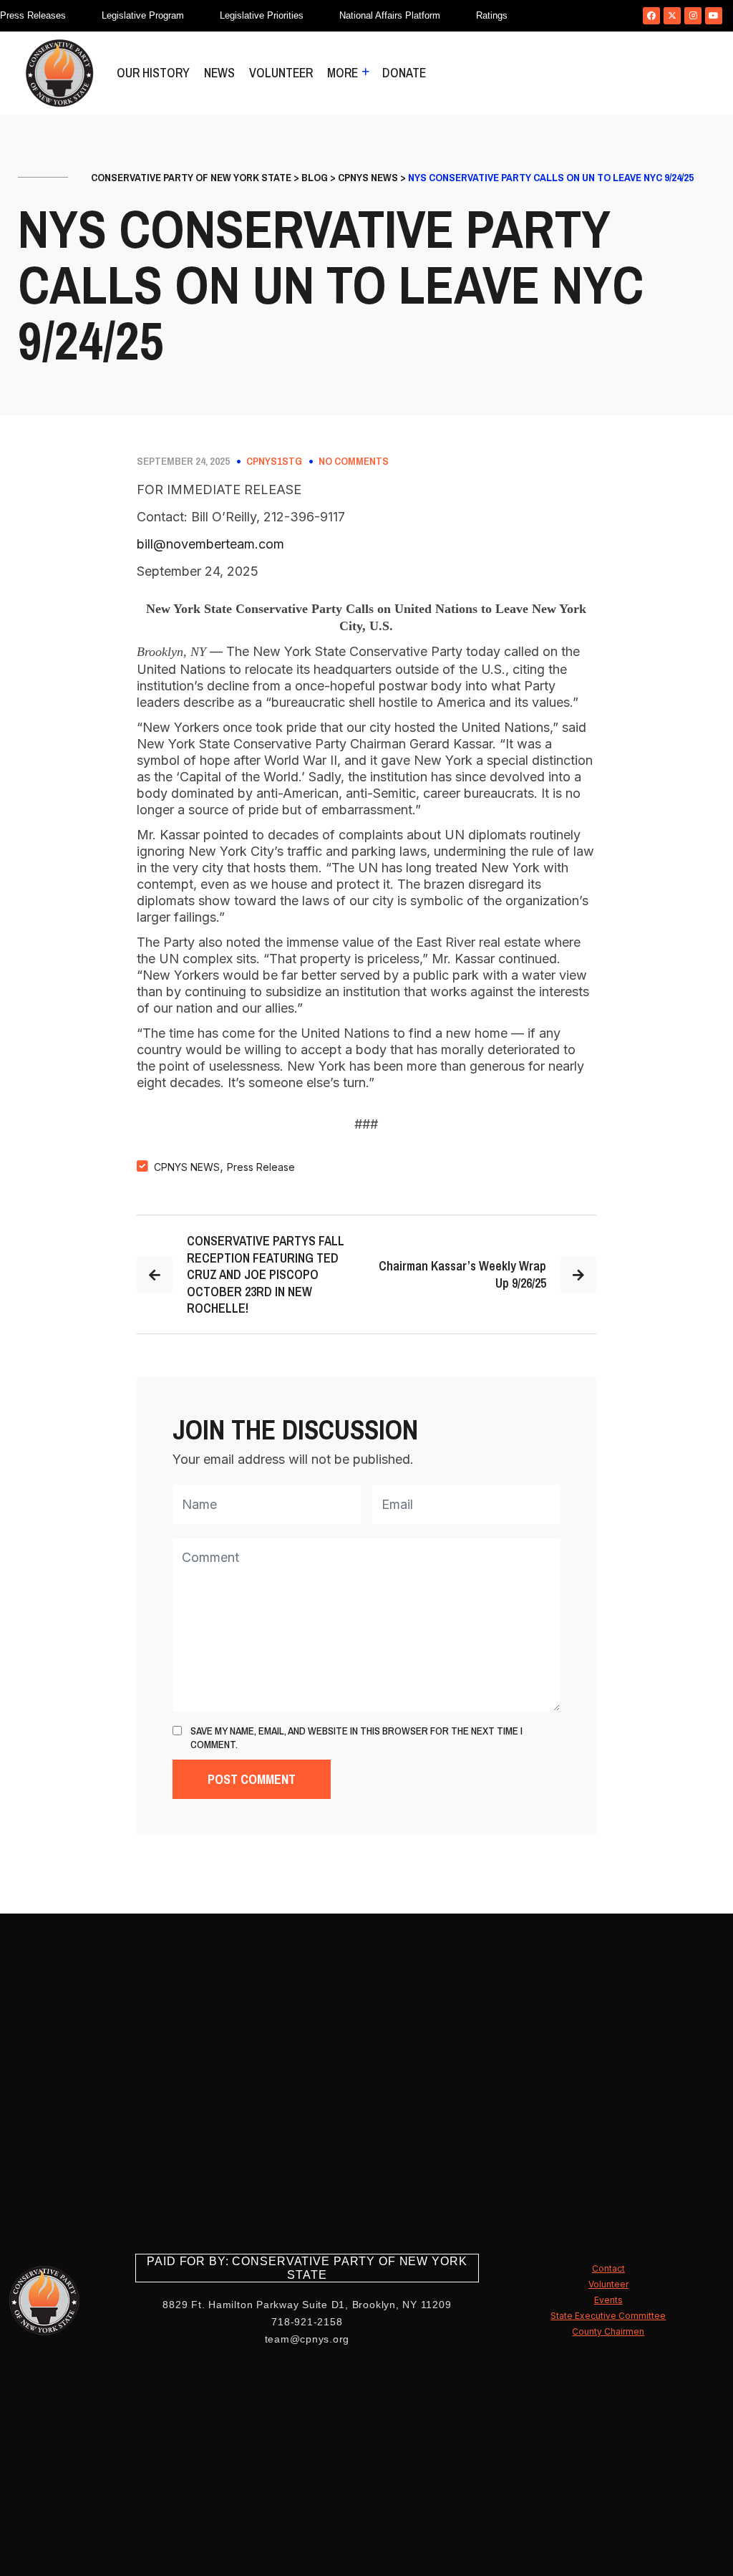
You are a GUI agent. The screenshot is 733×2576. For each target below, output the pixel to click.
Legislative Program (143, 15)
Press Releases (33, 15)
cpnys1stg (274, 461)
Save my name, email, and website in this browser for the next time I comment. (356, 1738)
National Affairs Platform (390, 15)
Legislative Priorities (262, 15)
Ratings (492, 15)
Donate (404, 73)
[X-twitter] (672, 16)
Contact (608, 2268)
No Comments (354, 461)
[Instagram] (693, 16)
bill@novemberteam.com (210, 544)
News (219, 73)
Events (608, 2300)
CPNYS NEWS (187, 1167)
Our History (153, 73)
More (343, 73)
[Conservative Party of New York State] (59, 73)
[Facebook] (651, 16)
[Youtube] (714, 16)
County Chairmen (608, 2331)
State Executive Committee (608, 2316)
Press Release (261, 1167)
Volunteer (281, 73)
